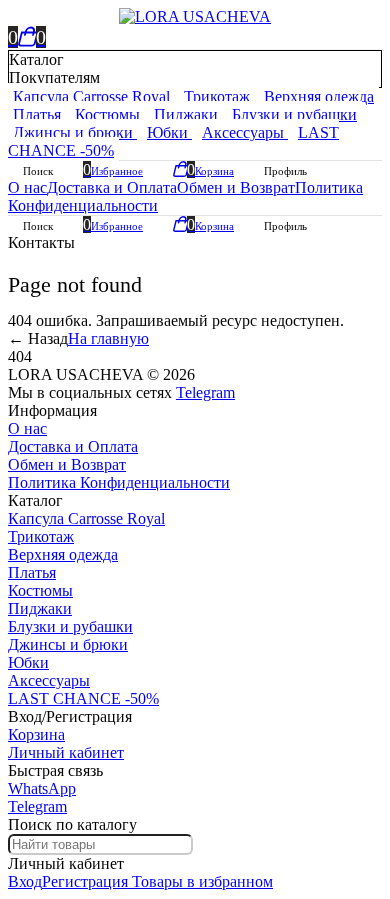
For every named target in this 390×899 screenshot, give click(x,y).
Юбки (28, 662)
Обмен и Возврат (236, 187)
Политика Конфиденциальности (119, 482)
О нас (27, 187)
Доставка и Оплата (112, 187)
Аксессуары (49, 680)
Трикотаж (41, 536)
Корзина (36, 734)
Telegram (205, 392)
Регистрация (85, 881)
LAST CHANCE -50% (83, 698)
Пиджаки (40, 608)
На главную (108, 338)
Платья (32, 572)
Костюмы (40, 590)
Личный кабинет (66, 752)
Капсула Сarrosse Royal (86, 518)
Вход (25, 881)
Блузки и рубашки (70, 626)
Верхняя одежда (63, 554)
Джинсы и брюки (68, 644)
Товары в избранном (200, 881)
